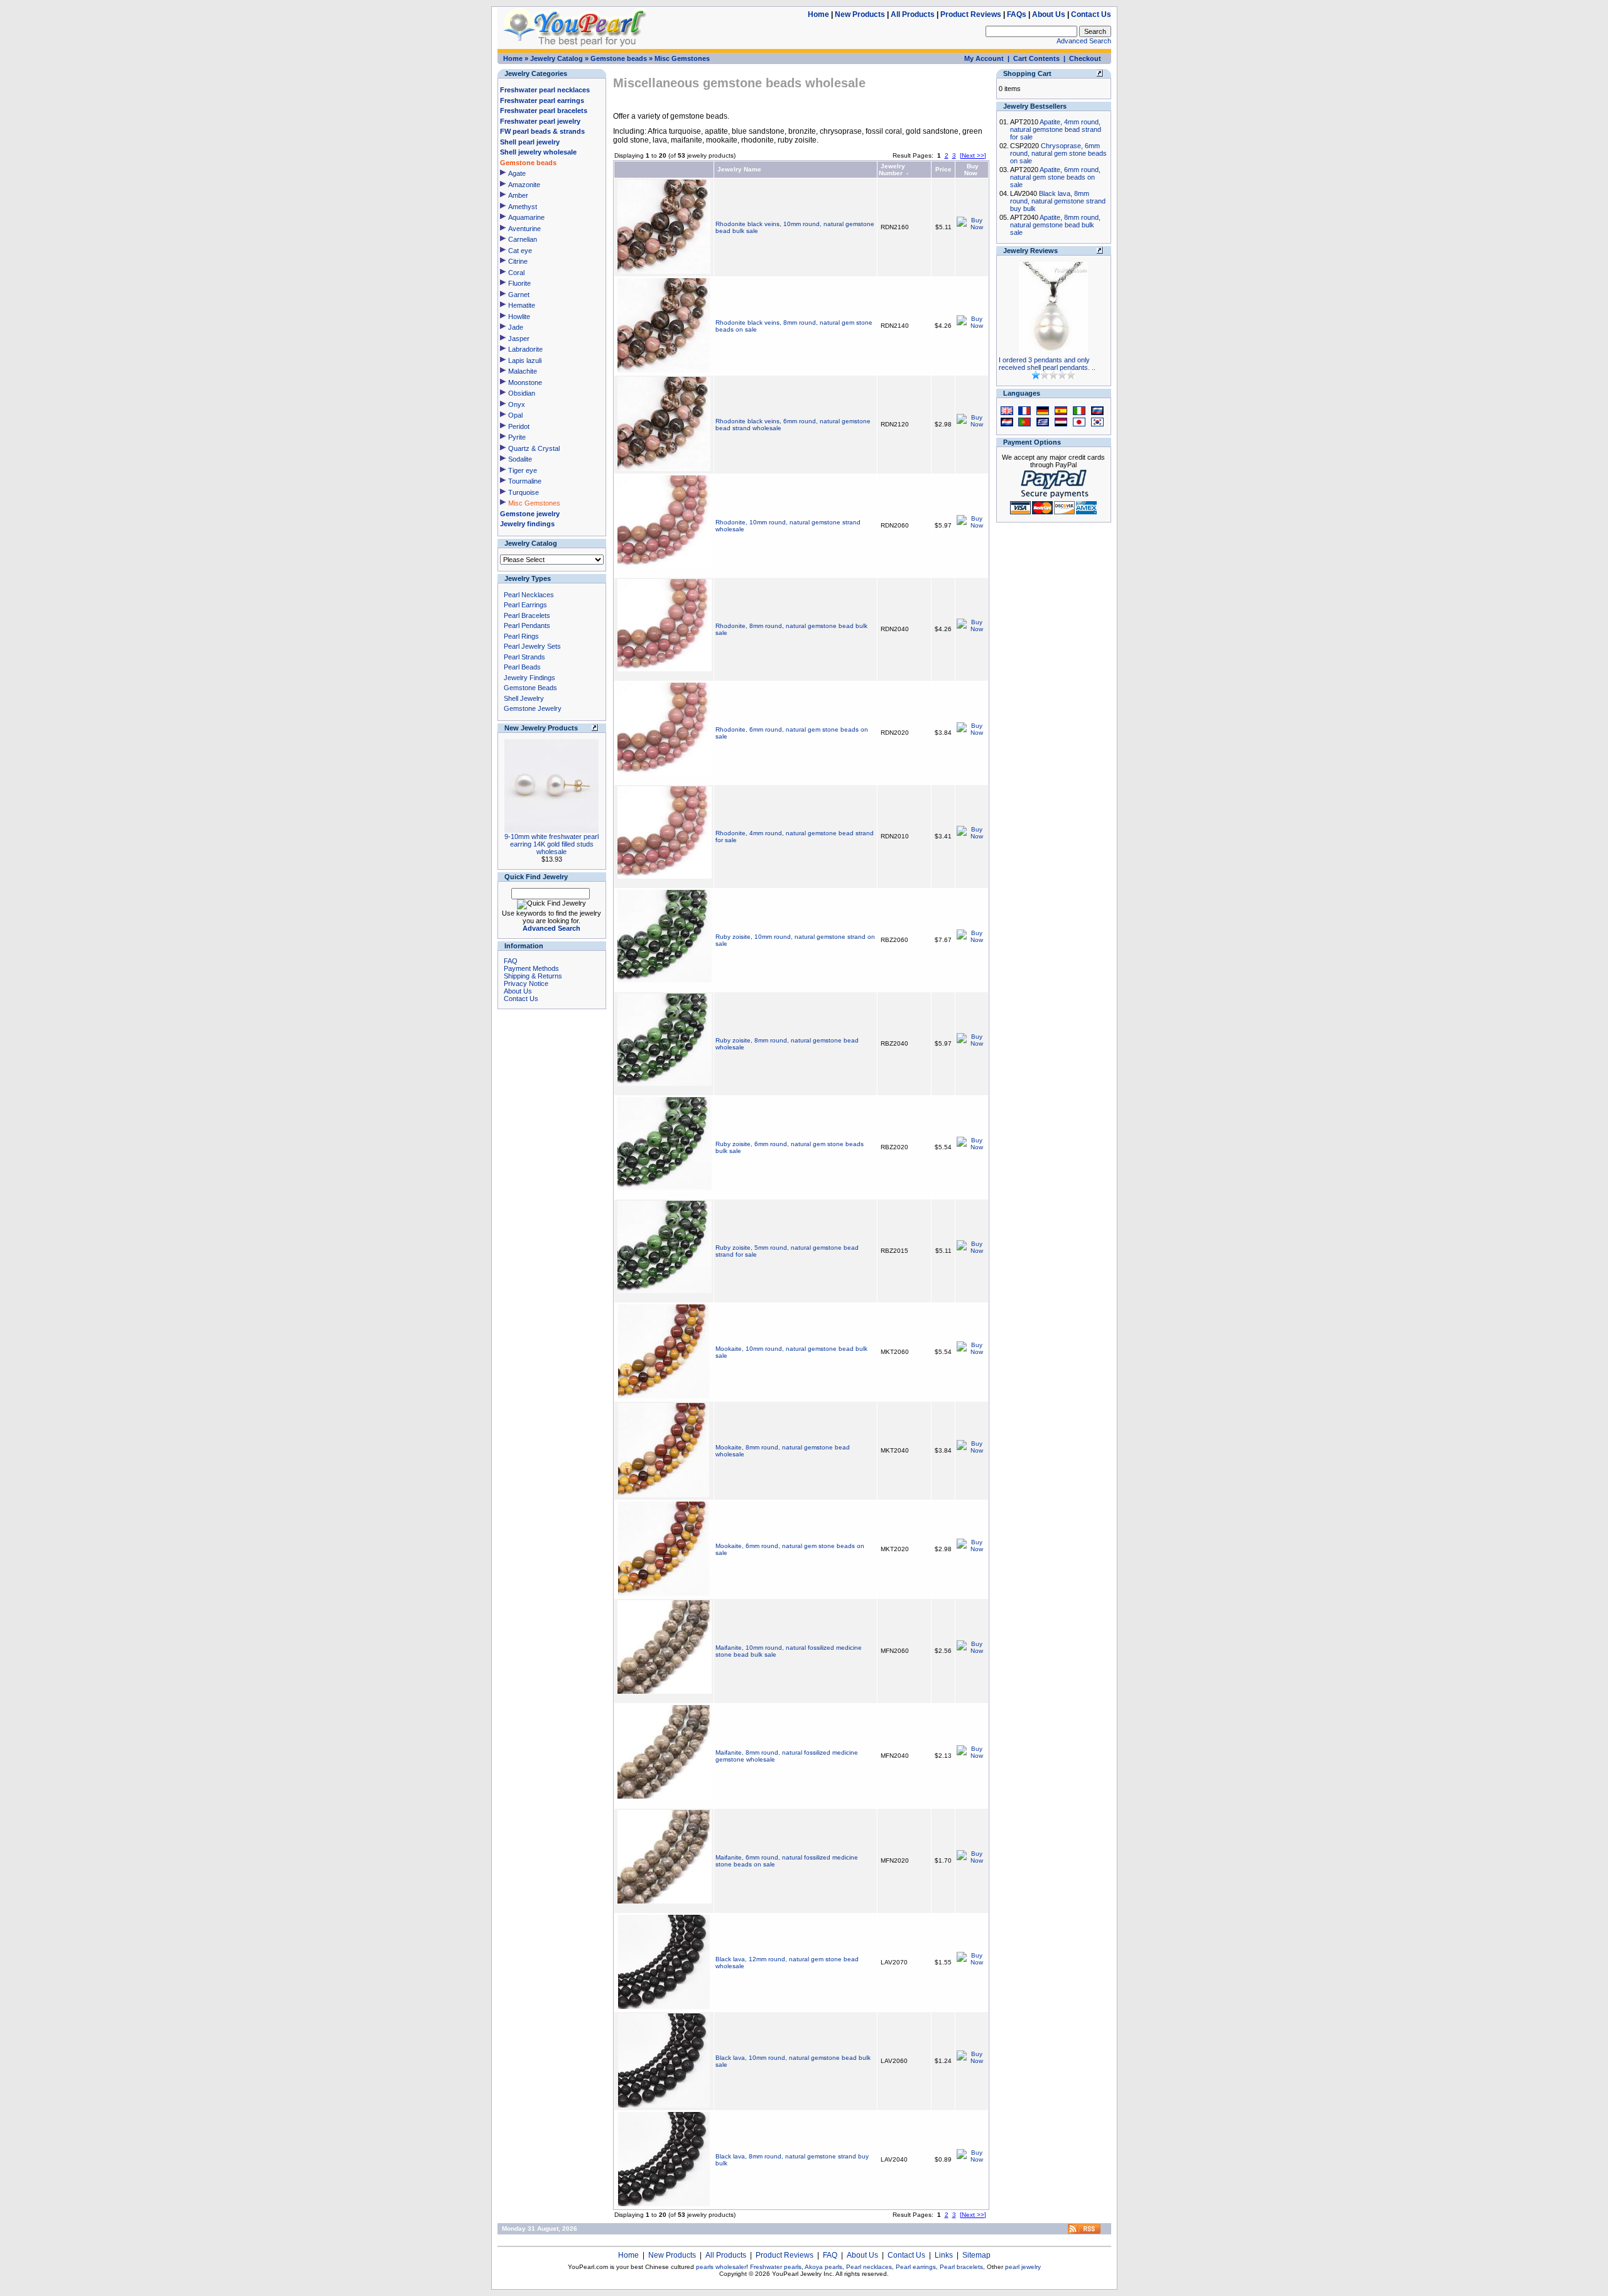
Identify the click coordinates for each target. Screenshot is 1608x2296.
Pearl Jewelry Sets (532, 646)
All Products (913, 14)
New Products (860, 14)
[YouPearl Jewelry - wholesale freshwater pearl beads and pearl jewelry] (1084, 2232)
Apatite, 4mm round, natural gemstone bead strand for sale (1056, 129)
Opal (515, 415)
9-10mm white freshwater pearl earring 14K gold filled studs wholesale (551, 844)
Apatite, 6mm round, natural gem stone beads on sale (1055, 177)
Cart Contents (1036, 58)
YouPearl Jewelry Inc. (803, 2274)
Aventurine (524, 229)
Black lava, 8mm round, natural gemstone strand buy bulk (1058, 201)
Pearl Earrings (525, 605)
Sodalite (520, 459)
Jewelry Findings (530, 678)
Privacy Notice (526, 983)
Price (943, 169)
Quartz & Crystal (534, 448)
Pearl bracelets (961, 2267)
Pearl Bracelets (527, 615)
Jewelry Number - (894, 170)
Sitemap (976, 2255)
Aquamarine (526, 217)
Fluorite (519, 283)
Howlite (519, 317)
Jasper (519, 338)
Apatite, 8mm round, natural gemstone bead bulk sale (1055, 225)
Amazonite (524, 185)
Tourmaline (525, 481)
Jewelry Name (739, 169)
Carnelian (523, 239)
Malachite (523, 371)
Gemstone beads (619, 58)
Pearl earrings (916, 2267)
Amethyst (523, 207)
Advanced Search (1084, 41)
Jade (516, 327)
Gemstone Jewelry (533, 708)
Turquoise (524, 492)
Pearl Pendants (527, 625)
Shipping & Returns (533, 976)
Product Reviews (971, 14)
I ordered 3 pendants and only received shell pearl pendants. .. (1047, 364)
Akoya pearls (823, 2267)
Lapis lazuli (525, 360)
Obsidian (522, 393)
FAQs (1017, 14)
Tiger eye (523, 470)
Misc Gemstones (682, 58)
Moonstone (525, 382)
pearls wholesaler (721, 2267)
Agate (517, 173)
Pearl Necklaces (529, 595)
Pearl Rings (521, 636)
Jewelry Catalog (557, 58)
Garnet (519, 295)
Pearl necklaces (869, 2267)
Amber (518, 195)
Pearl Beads (522, 667)
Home (818, 14)
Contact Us (1091, 14)
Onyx (517, 404)
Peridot (519, 426)
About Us (1049, 14)
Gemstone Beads (530, 688)
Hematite (522, 305)
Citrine (518, 261)
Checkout (1085, 58)
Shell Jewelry (524, 698)
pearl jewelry (1023, 2267)
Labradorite (525, 349)
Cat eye (520, 251)
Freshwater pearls (776, 2267)
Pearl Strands (524, 657)
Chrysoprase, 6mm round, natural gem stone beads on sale (1058, 153)
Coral (516, 273)
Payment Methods (531, 968)
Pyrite (517, 437)
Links (944, 2255)
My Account (984, 58)
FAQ (511, 961)
